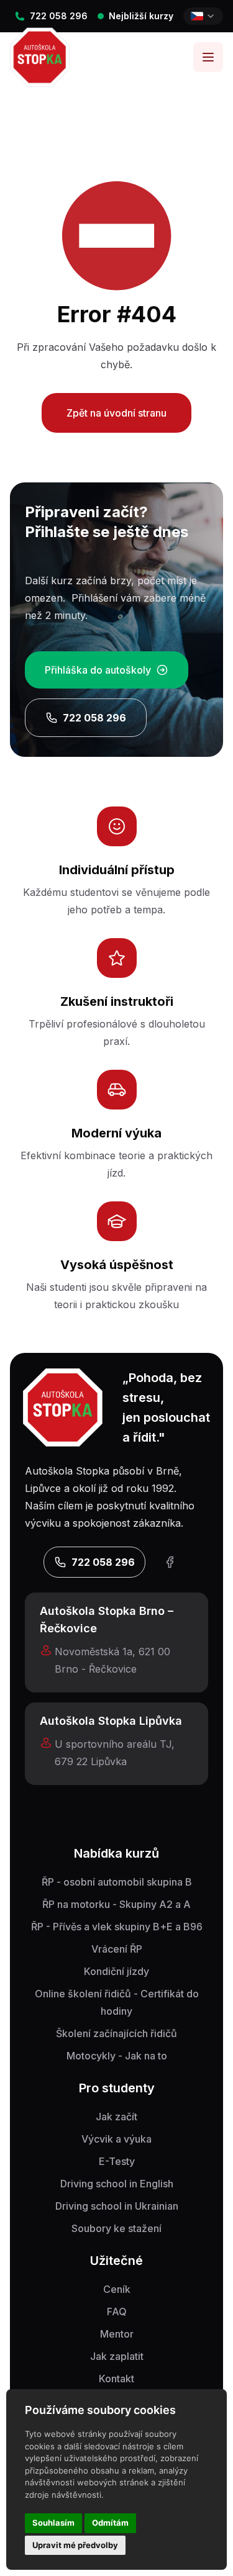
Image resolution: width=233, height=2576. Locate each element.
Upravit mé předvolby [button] (75, 2545)
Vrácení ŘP (117, 1949)
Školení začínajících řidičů (116, 2033)
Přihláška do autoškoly (98, 670)
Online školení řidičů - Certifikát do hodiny (117, 2002)
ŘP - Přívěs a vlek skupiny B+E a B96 (117, 1927)
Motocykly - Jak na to (117, 2056)
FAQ (117, 2312)
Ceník (117, 2289)
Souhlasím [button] (53, 2523)
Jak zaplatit (117, 2356)
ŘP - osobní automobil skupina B (117, 1882)
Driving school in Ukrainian (117, 2206)
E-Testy (117, 2161)
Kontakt (116, 2379)
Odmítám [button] (110, 2523)
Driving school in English (117, 2184)
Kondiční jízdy (116, 1971)
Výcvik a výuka (116, 2139)
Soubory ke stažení (116, 2228)
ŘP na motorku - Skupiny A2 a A (116, 1904)
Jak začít (116, 2117)
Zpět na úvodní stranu (116, 413)
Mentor (117, 2334)
